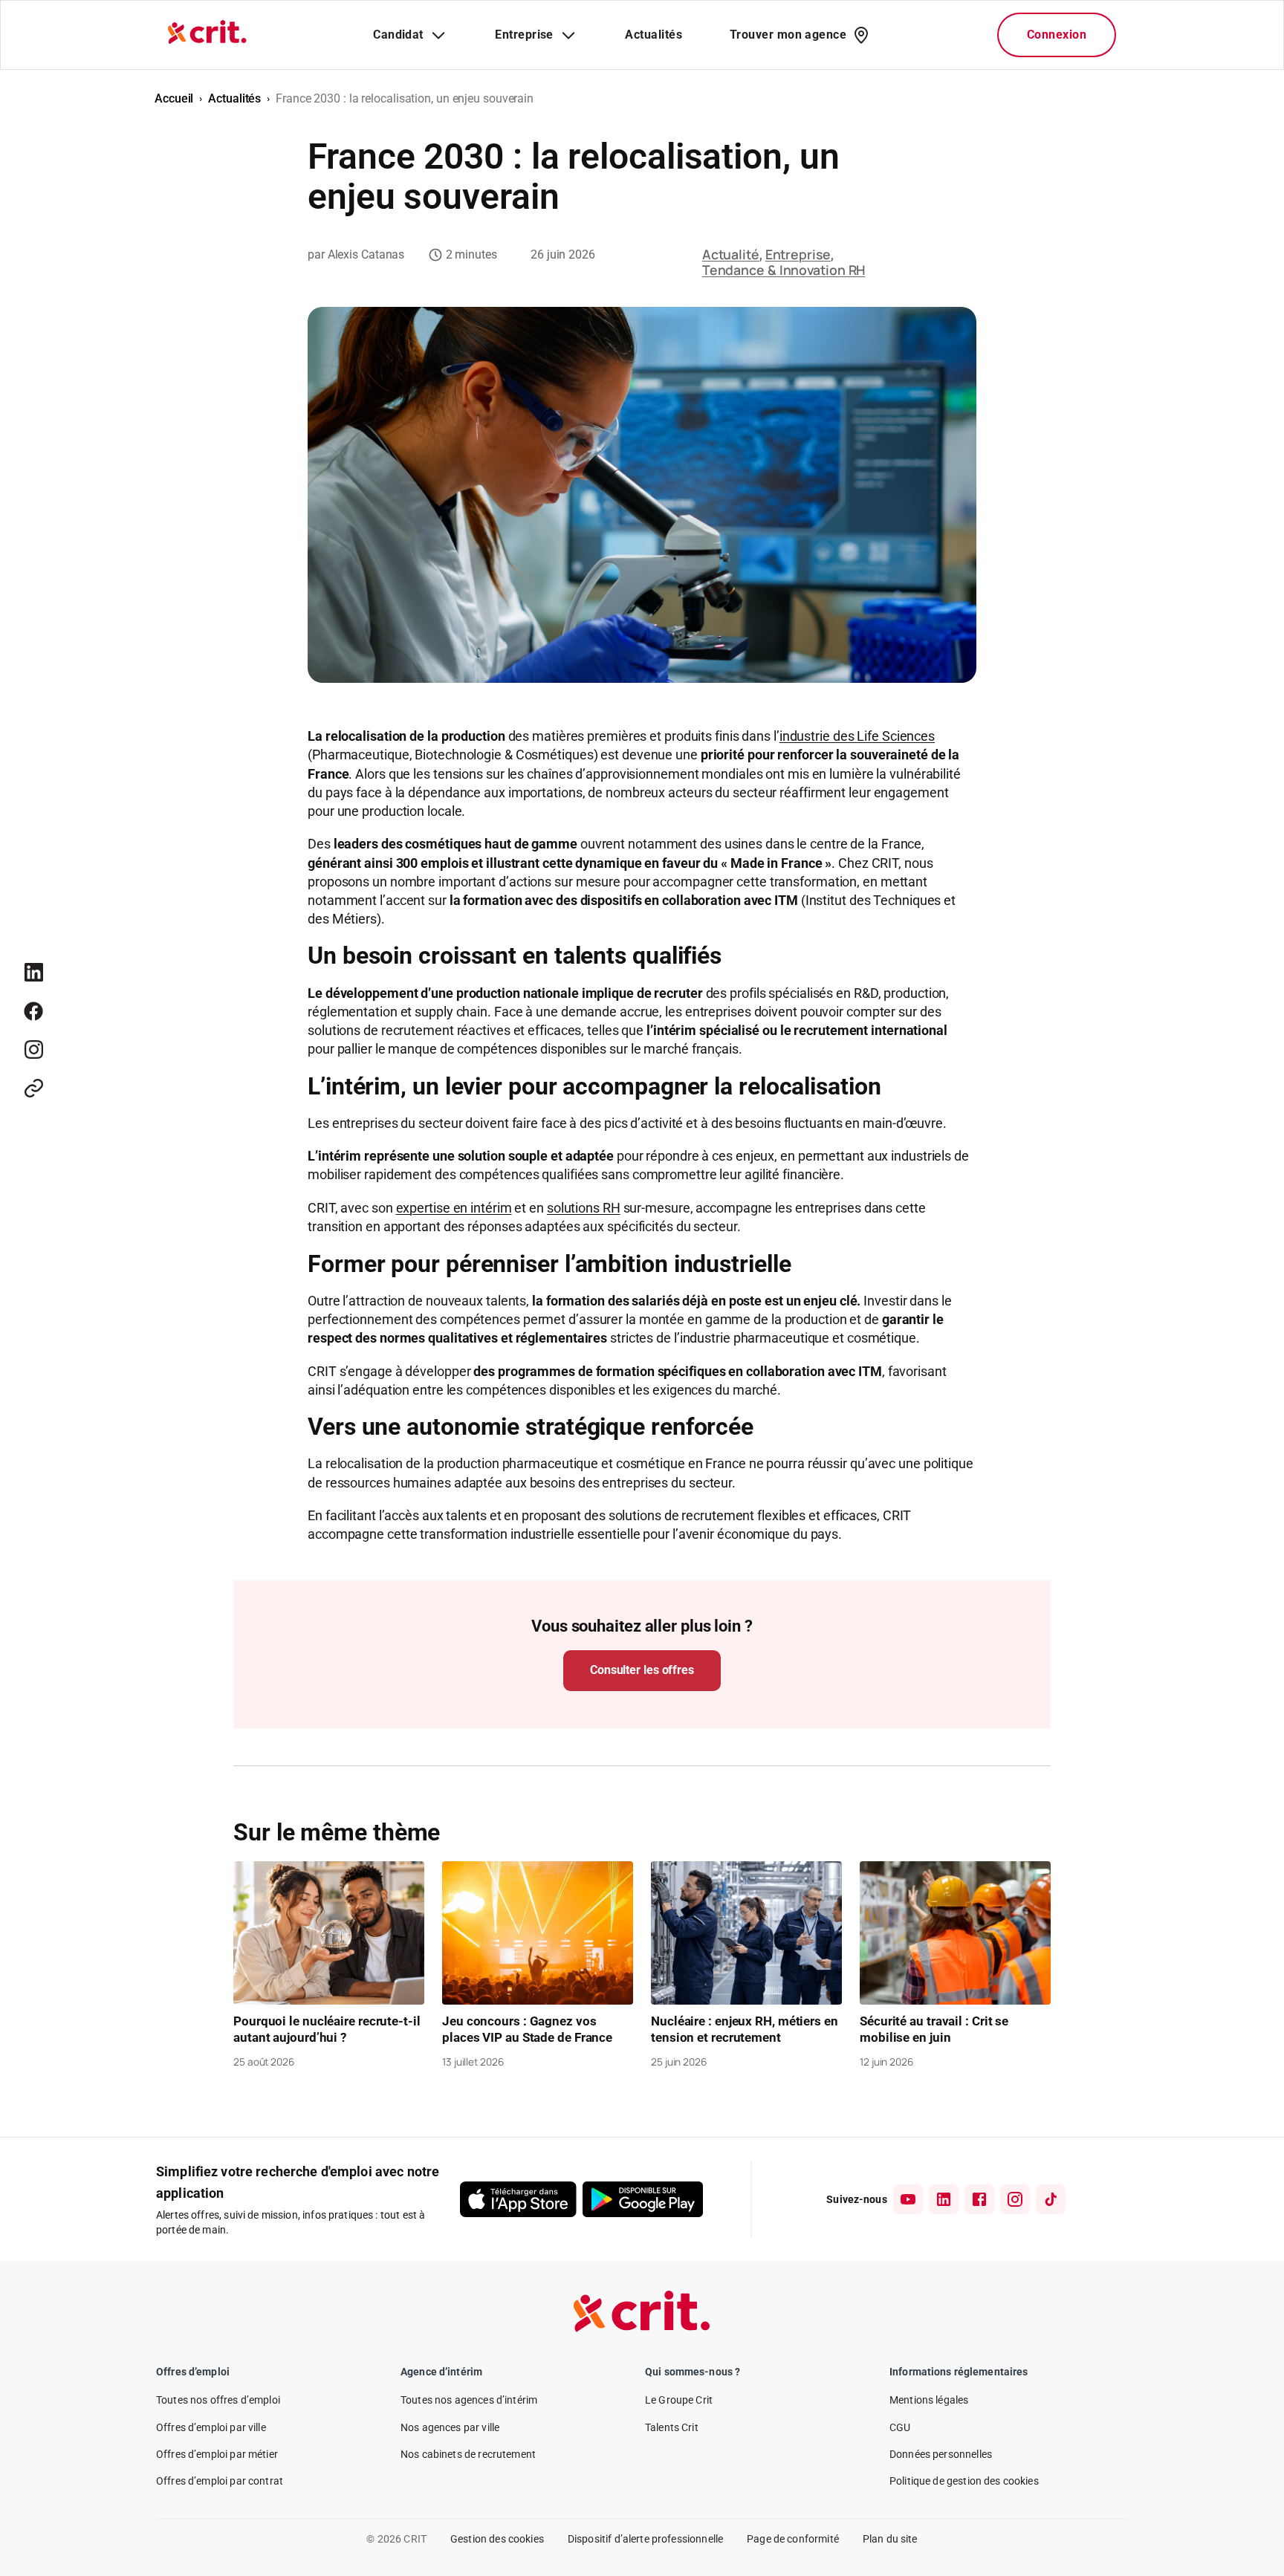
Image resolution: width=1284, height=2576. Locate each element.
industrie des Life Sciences (857, 736)
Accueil (174, 98)
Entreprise (798, 254)
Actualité (731, 254)
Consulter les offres (642, 1670)
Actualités (234, 98)
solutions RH (584, 1208)
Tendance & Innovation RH (784, 270)
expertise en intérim (454, 1208)
